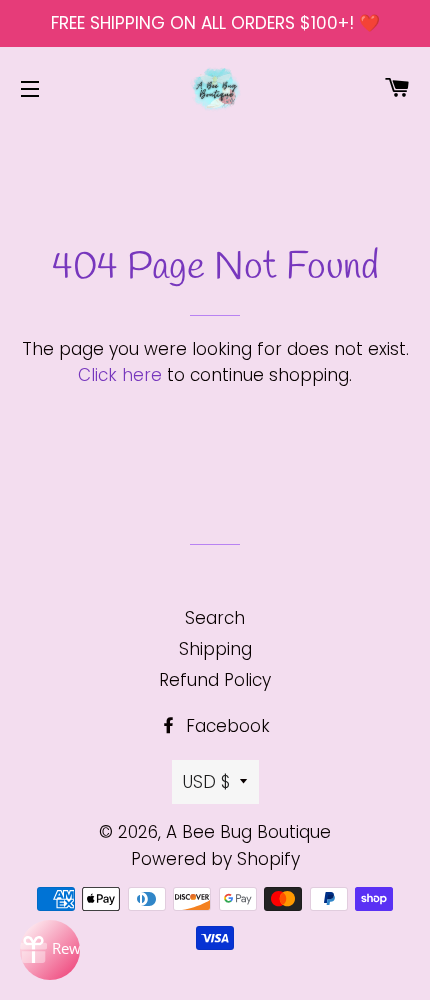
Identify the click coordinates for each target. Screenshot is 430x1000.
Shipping (215, 649)
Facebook (225, 726)
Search (215, 618)
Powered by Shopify (215, 859)
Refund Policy (215, 680)
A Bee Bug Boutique (248, 832)
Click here (120, 375)
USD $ (206, 782)
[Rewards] (50, 950)
